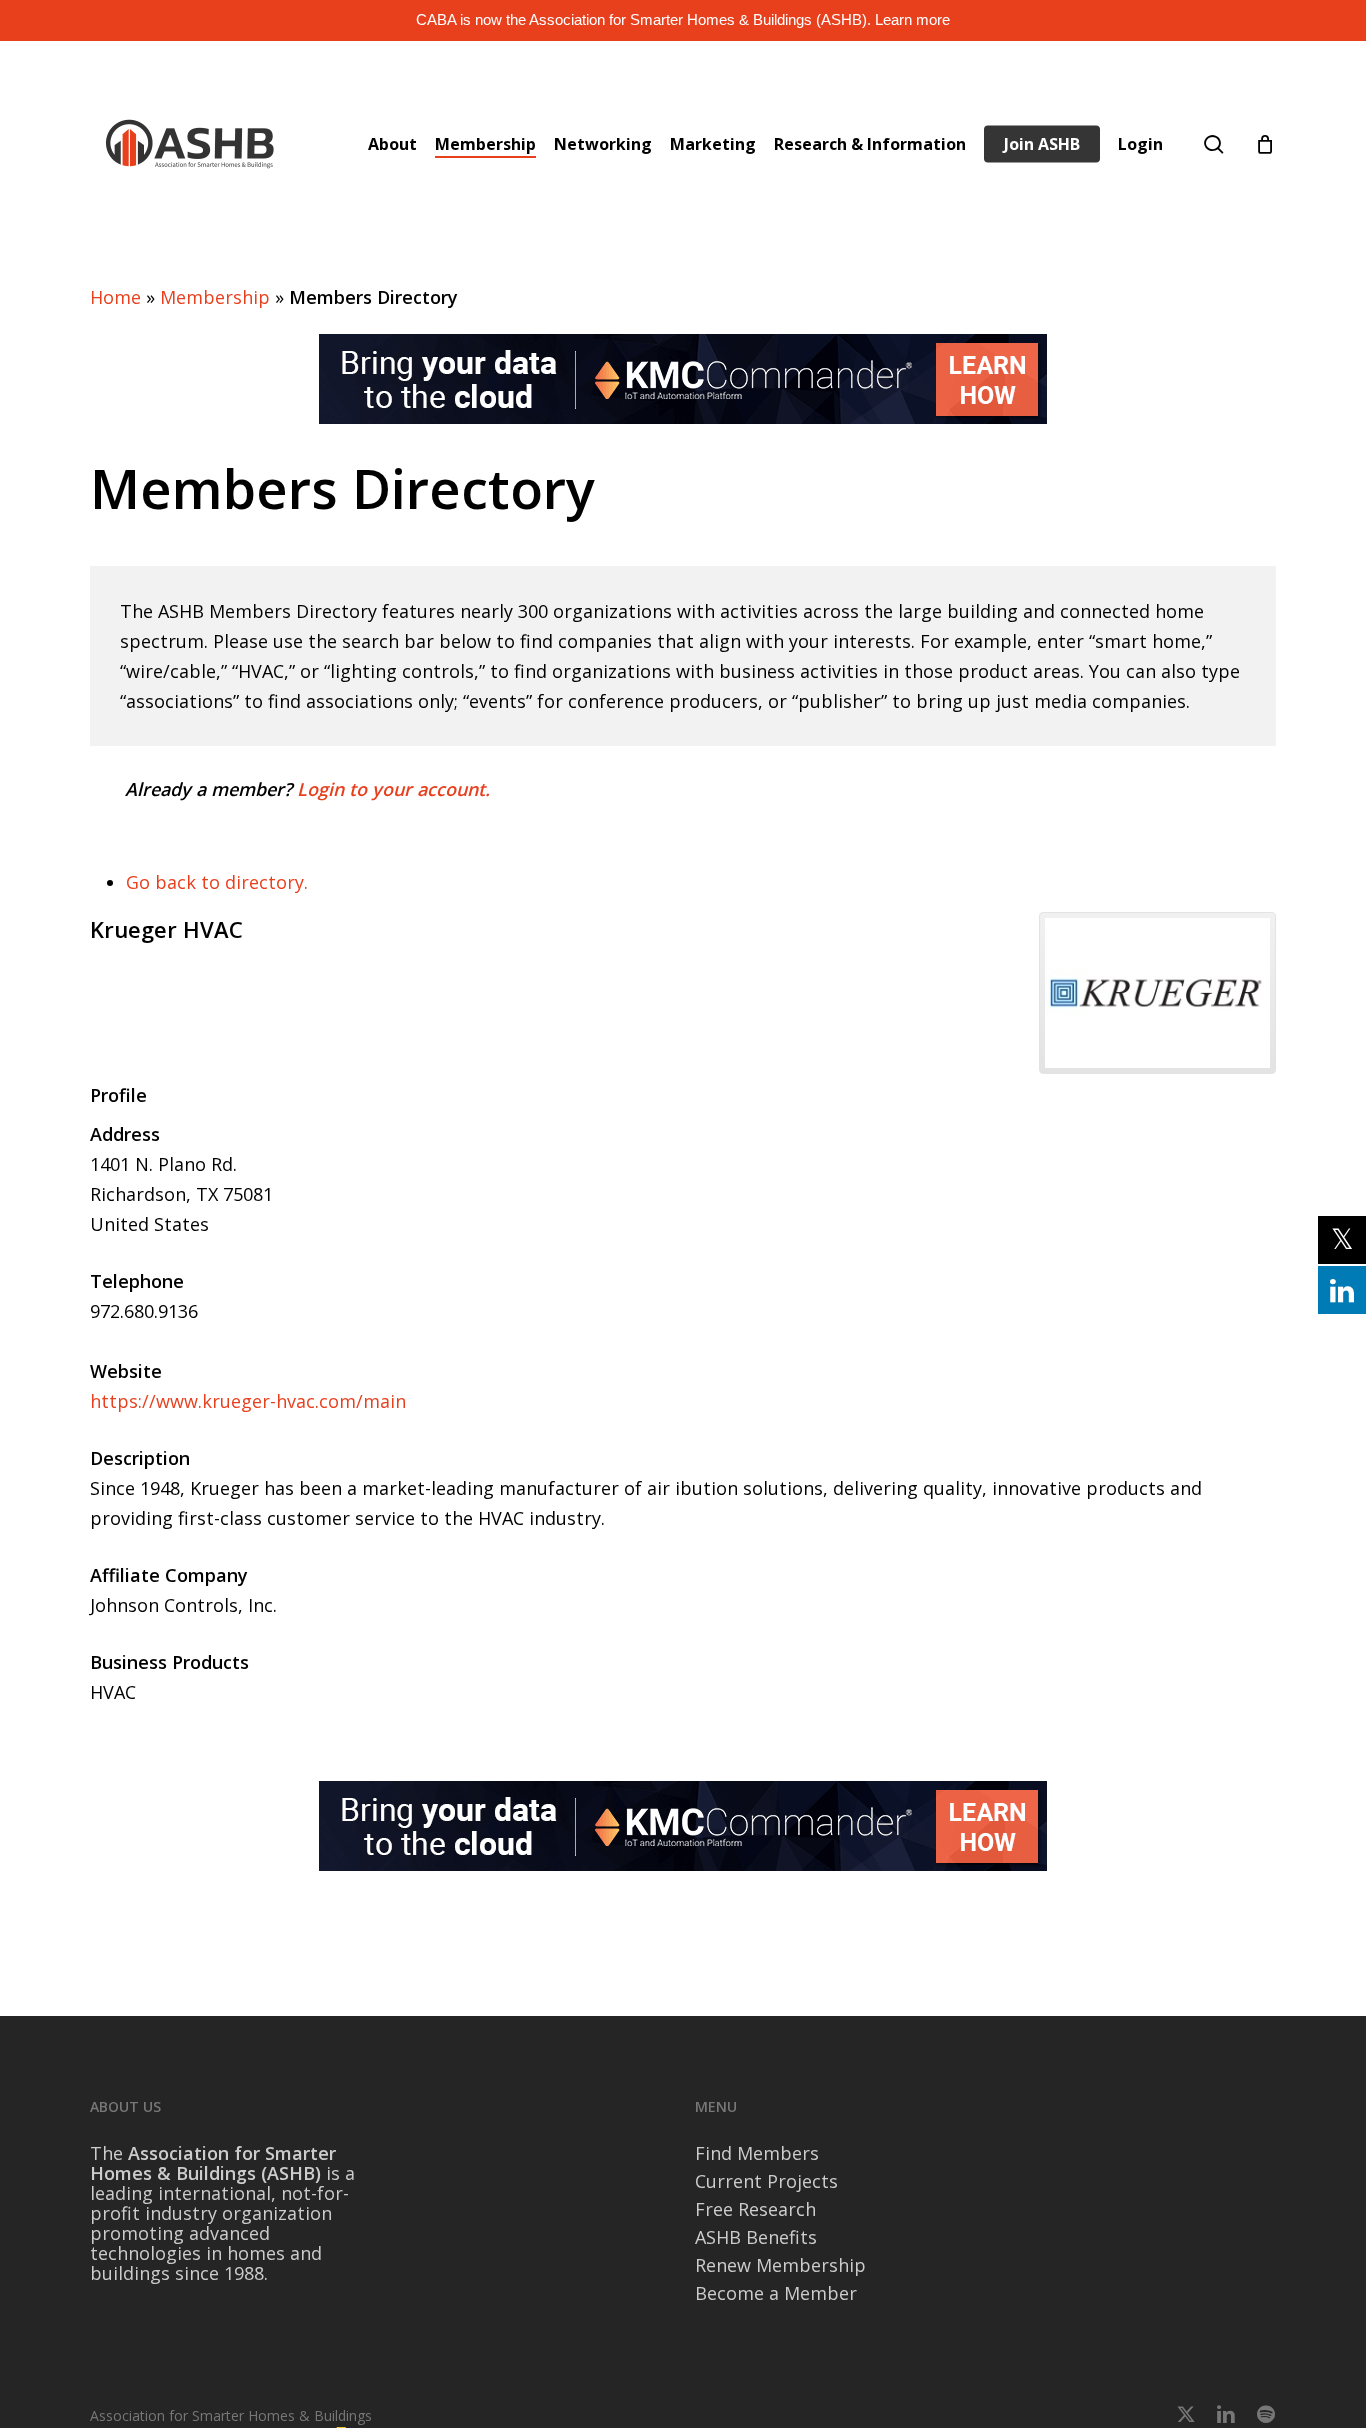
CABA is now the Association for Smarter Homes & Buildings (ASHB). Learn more (683, 19)
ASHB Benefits (756, 2237)
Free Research (755, 2209)
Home (115, 297)
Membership (215, 297)
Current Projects (766, 2181)
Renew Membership (780, 2265)
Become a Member (776, 2293)
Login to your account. (393, 789)
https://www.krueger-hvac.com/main (248, 1401)
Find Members (757, 2153)
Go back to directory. (217, 882)
